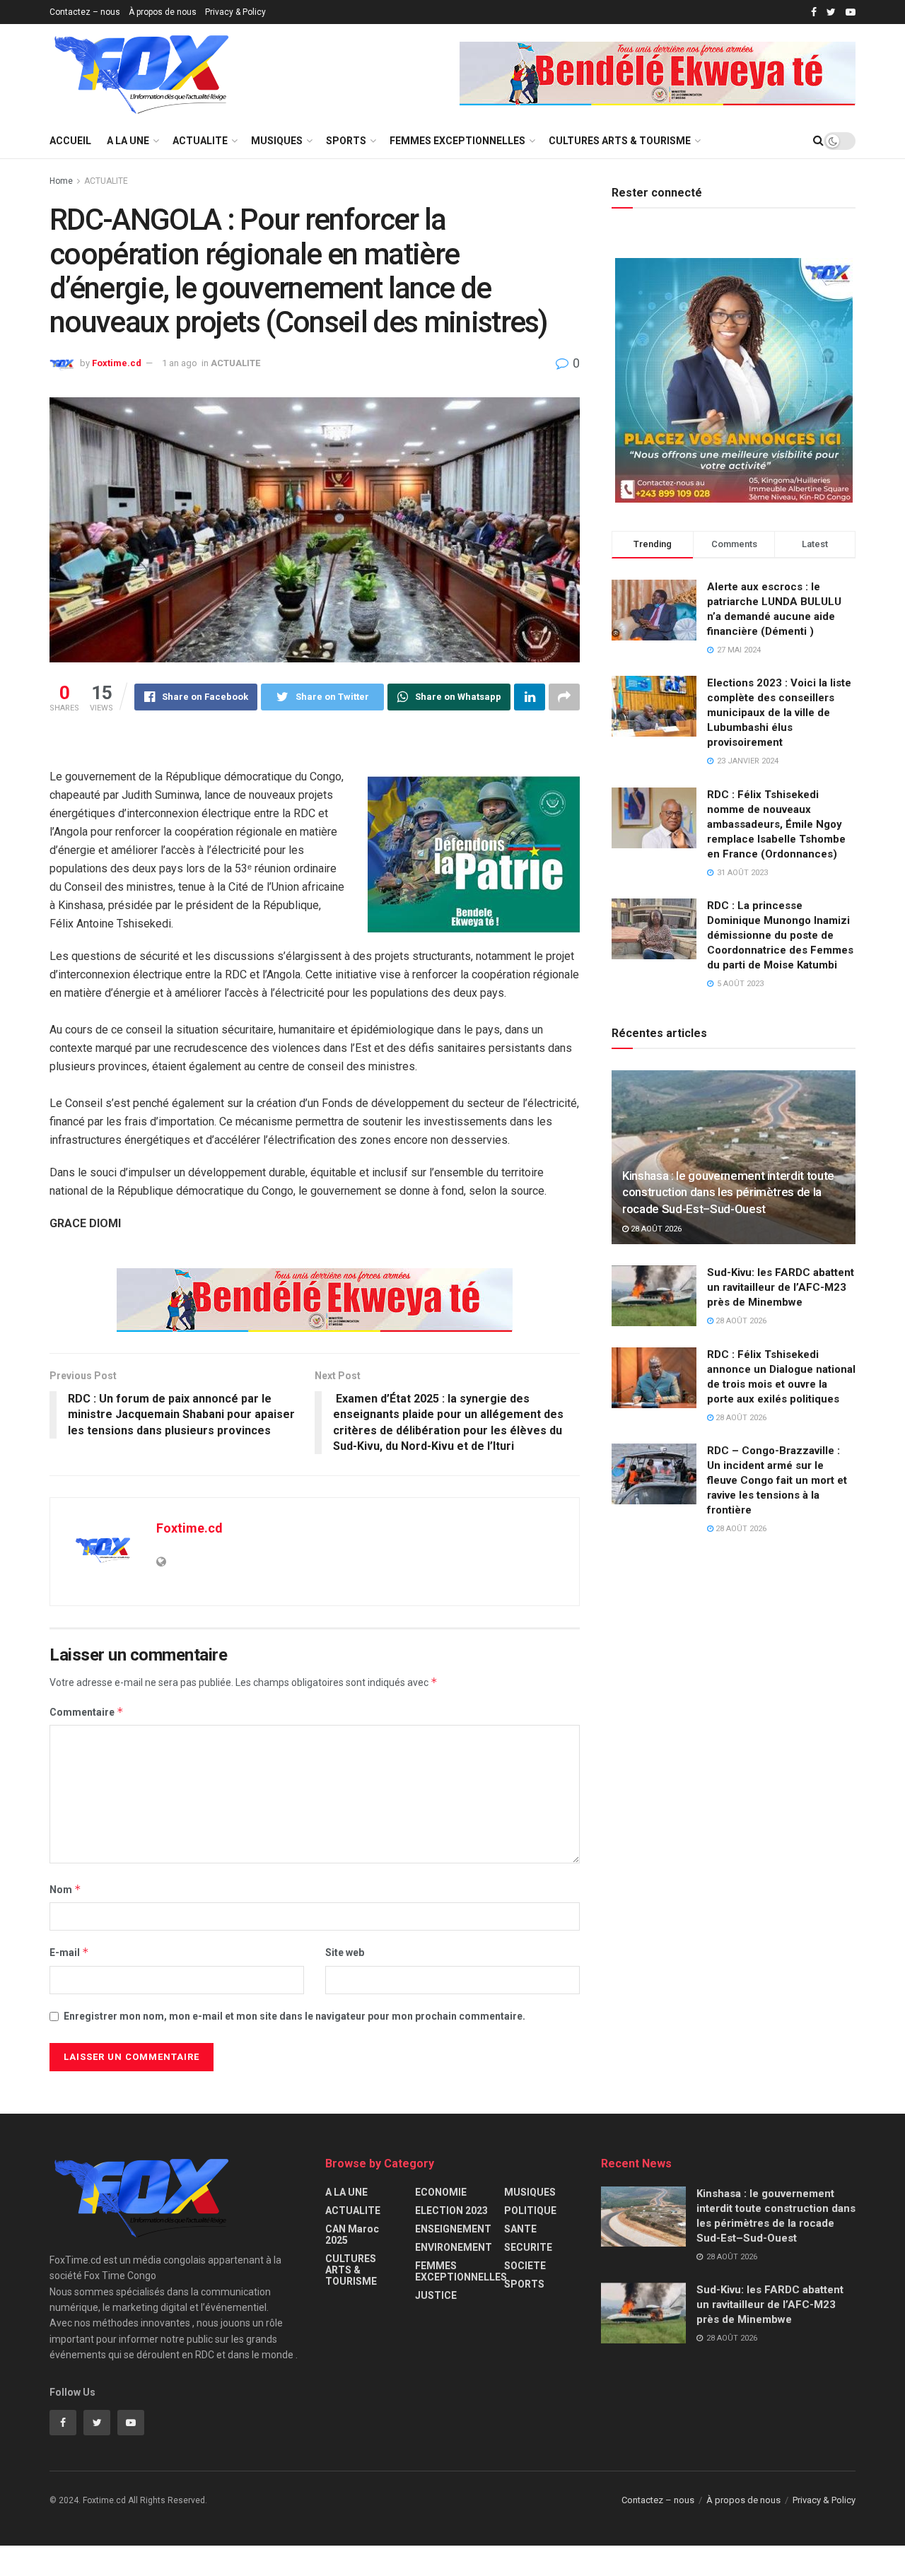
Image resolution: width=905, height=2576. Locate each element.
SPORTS (346, 141)
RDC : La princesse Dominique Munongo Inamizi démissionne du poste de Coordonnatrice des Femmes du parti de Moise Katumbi (780, 935)
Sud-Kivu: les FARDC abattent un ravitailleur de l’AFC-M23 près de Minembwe (781, 1287)
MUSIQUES (277, 141)
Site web (345, 1953)
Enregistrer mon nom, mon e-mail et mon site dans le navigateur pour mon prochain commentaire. (294, 2016)
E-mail (69, 1952)
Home (61, 181)
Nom (65, 1889)
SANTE (520, 2229)
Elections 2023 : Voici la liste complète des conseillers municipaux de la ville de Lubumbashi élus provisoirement (779, 713)
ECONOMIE (441, 2192)
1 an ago (180, 363)
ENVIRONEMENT (454, 2247)
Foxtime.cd (117, 363)
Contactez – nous (85, 12)
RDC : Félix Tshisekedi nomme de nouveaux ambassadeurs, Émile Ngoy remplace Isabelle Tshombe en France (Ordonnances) (776, 824)
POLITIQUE (530, 2211)
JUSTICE (436, 2295)
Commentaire (87, 1712)
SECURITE (528, 2247)
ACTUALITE (200, 141)
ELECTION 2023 (451, 2211)
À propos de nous (163, 12)
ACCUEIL (70, 141)
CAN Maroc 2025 (352, 2235)
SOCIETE (525, 2266)
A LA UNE (128, 141)
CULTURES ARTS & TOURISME (620, 141)
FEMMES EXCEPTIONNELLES (457, 141)
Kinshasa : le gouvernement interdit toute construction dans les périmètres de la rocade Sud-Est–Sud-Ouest (728, 1193)
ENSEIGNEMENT (453, 2229)
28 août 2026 (655, 1229)
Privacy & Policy (235, 12)
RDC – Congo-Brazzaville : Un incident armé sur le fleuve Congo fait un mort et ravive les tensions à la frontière (777, 1480)
